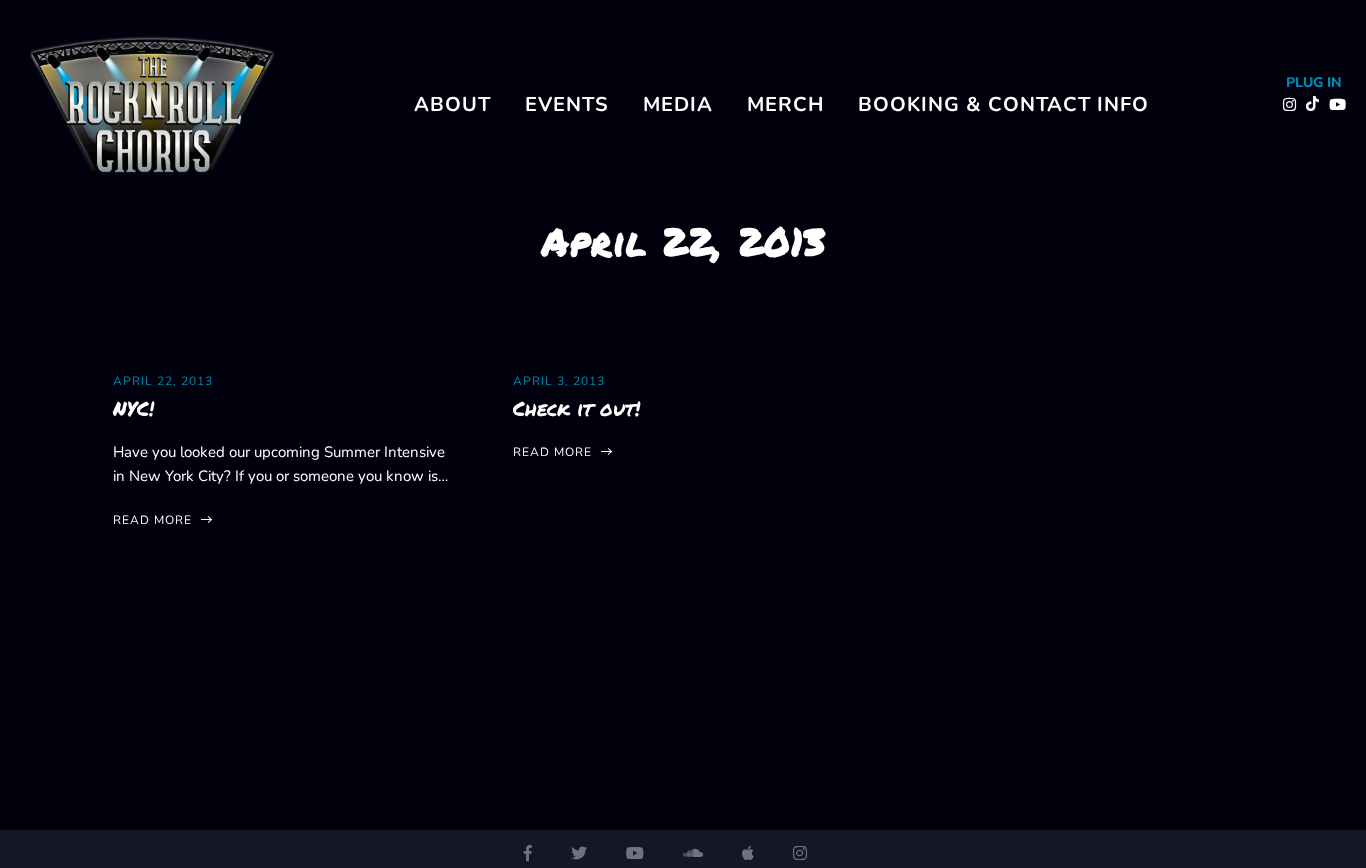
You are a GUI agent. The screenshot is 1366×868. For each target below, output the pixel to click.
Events (567, 104)
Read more (154, 520)
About (452, 104)
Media (678, 104)
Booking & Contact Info (1003, 104)
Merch (785, 104)
